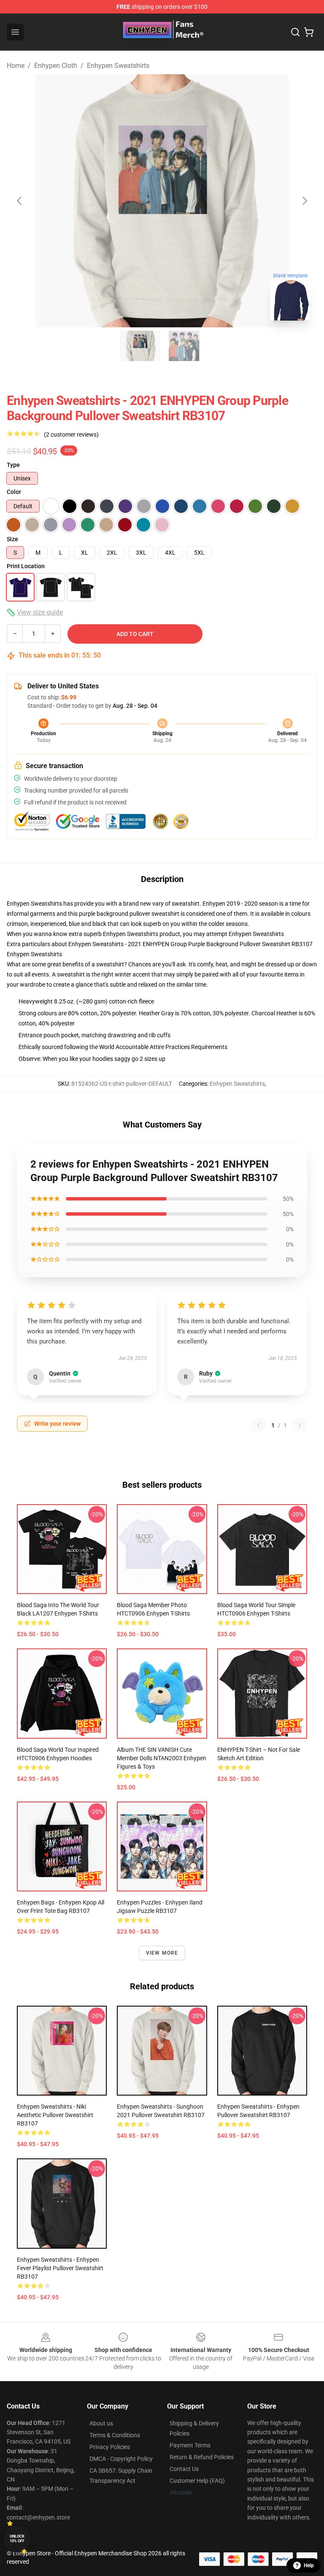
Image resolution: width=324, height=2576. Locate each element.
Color (14, 492)
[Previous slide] (20, 201)
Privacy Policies (110, 2447)
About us (101, 2423)
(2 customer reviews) (71, 434)
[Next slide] (304, 201)
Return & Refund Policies (202, 2457)
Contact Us (184, 2469)
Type (13, 465)
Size (12, 539)
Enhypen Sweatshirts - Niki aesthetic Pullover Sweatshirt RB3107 (55, 2115)
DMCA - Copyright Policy (121, 2459)
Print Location (26, 566)
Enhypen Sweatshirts (118, 66)
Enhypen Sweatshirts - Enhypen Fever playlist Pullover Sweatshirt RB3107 (60, 2268)
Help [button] (309, 2565)
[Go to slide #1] (140, 346)
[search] (295, 32)
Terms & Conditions (115, 2435)
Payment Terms (190, 2445)
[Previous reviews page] (259, 1425)
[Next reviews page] (300, 1425)
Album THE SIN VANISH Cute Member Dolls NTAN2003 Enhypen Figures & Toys (162, 1758)
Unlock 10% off (17, 2539)
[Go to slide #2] (184, 346)
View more (162, 1953)
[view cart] (309, 32)
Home (16, 66)
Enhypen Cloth (56, 66)
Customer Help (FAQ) (197, 2481)
